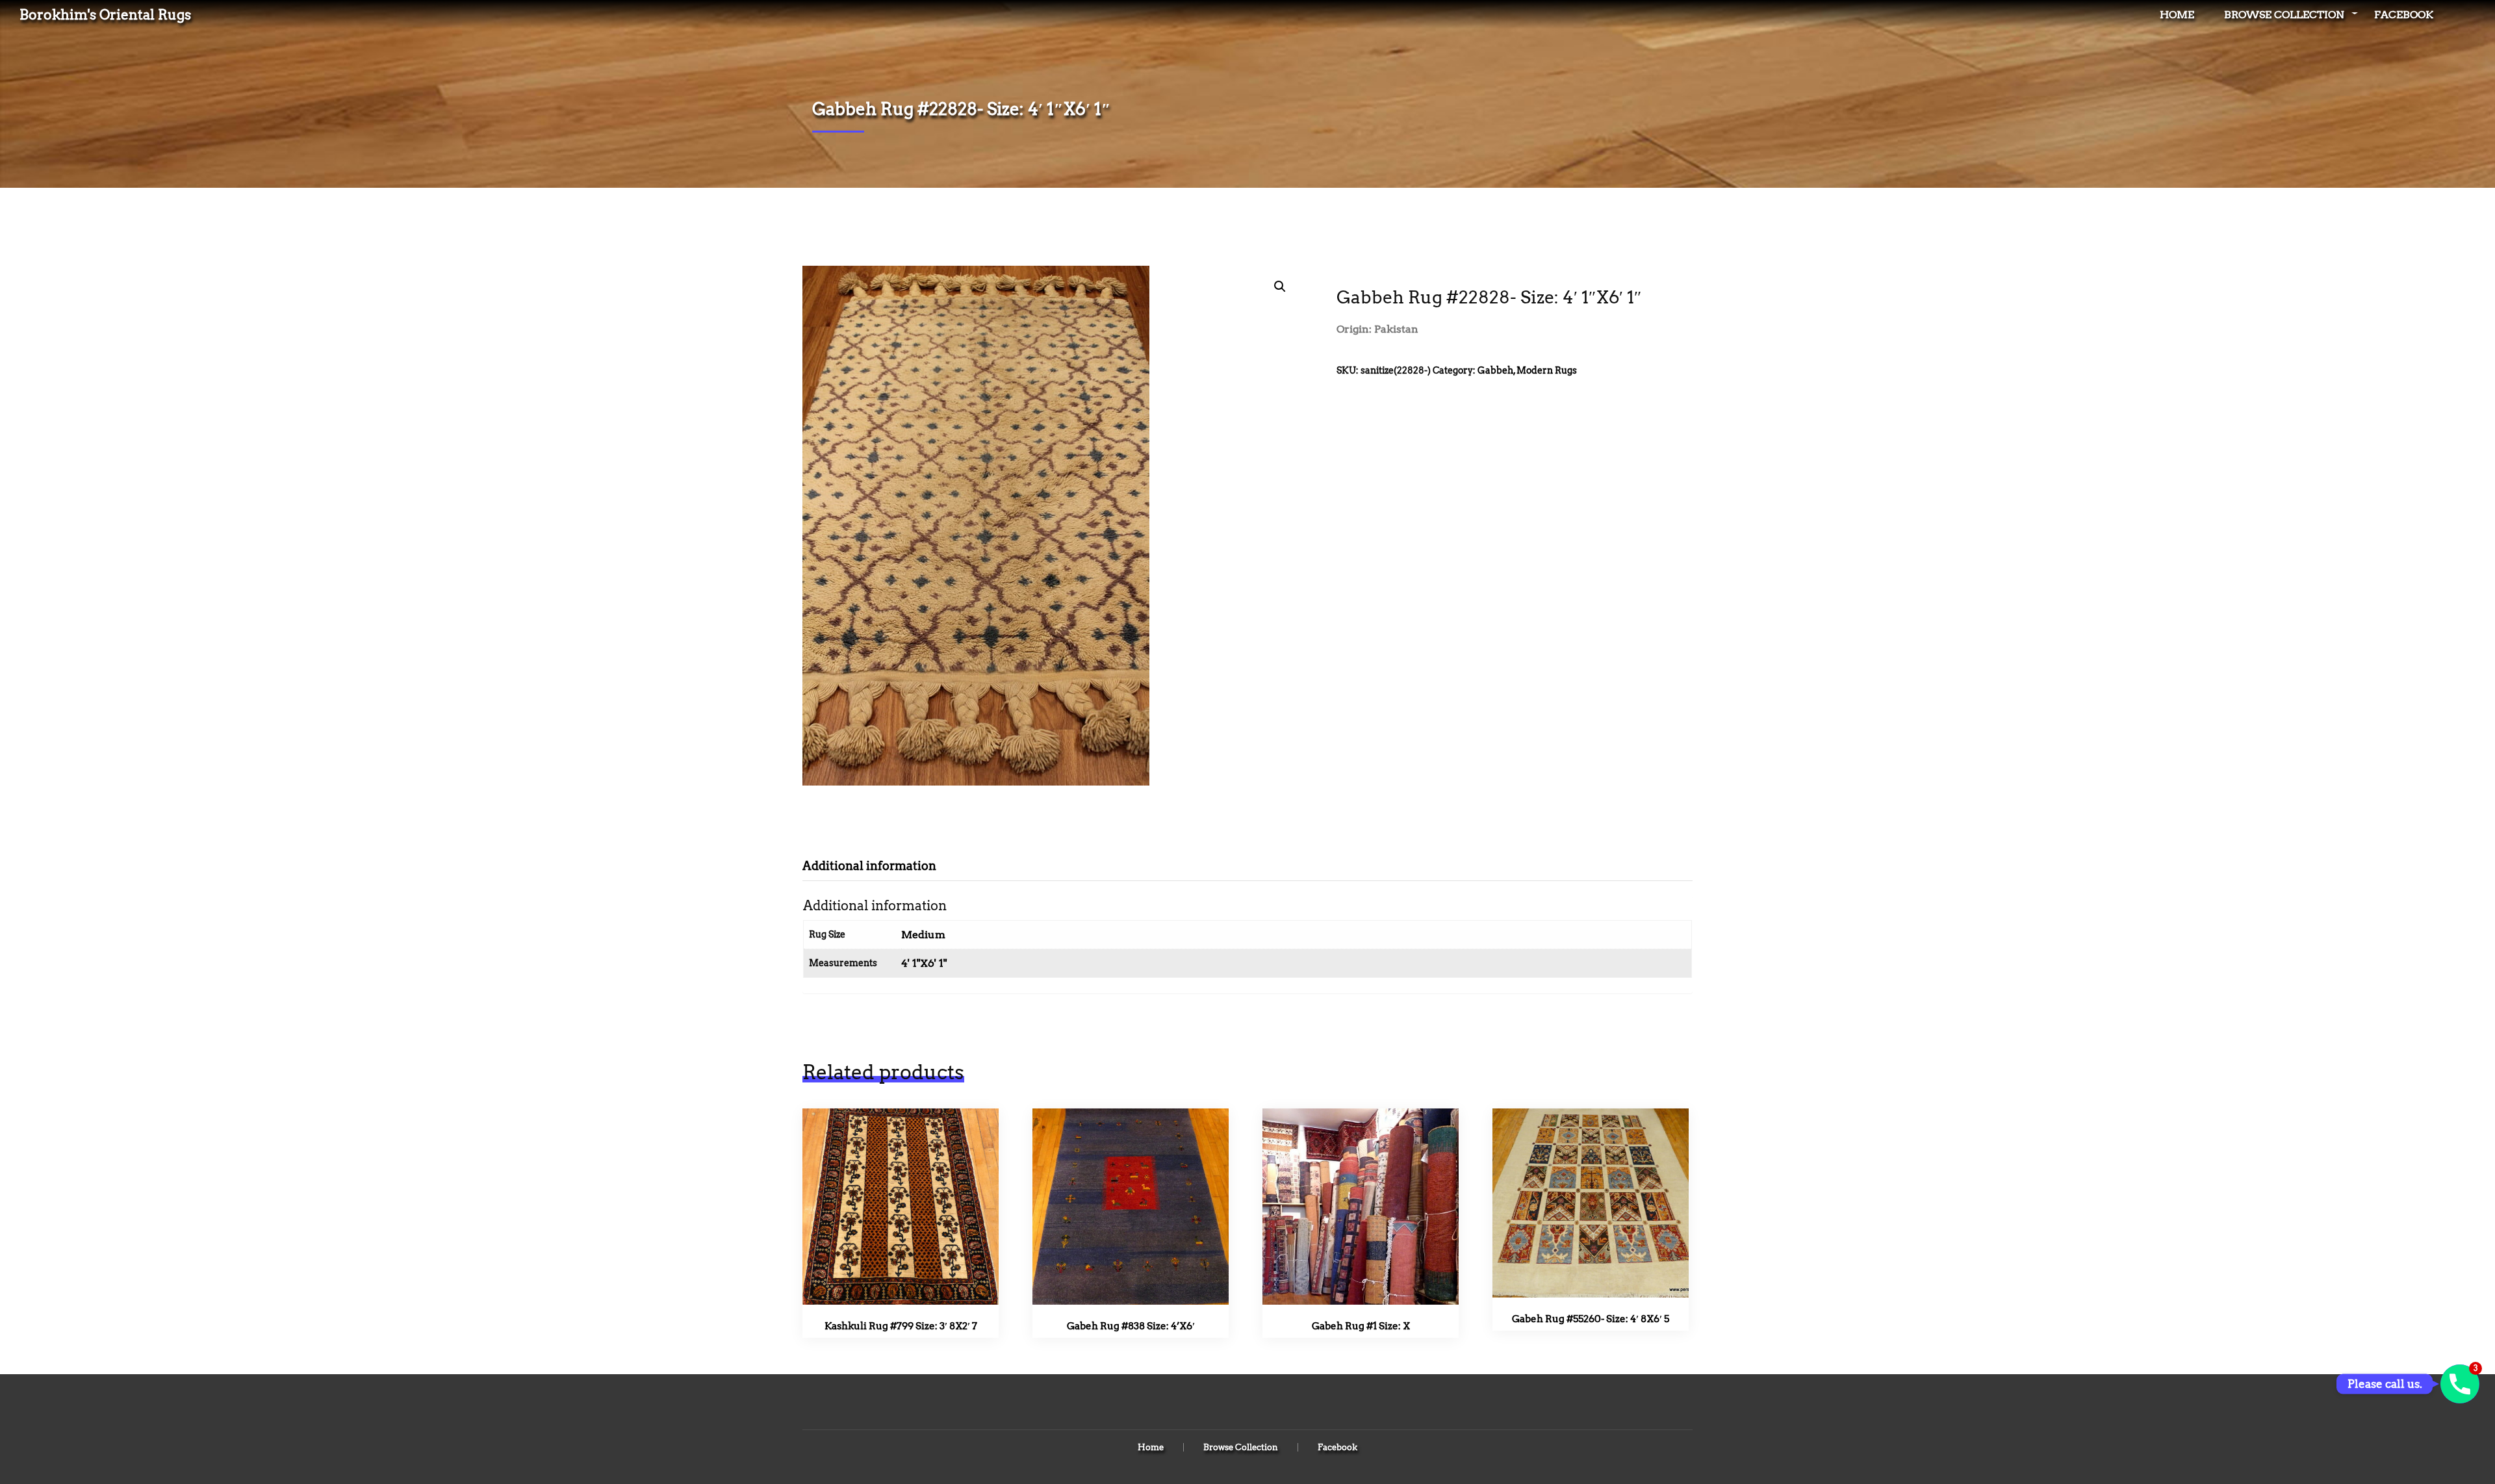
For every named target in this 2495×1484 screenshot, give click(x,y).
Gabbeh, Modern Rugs (1527, 370)
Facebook (2404, 15)
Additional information (869, 866)
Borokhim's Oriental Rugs (105, 15)
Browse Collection (2284, 15)
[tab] (879, 866)
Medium (923, 935)
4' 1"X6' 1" (924, 963)
